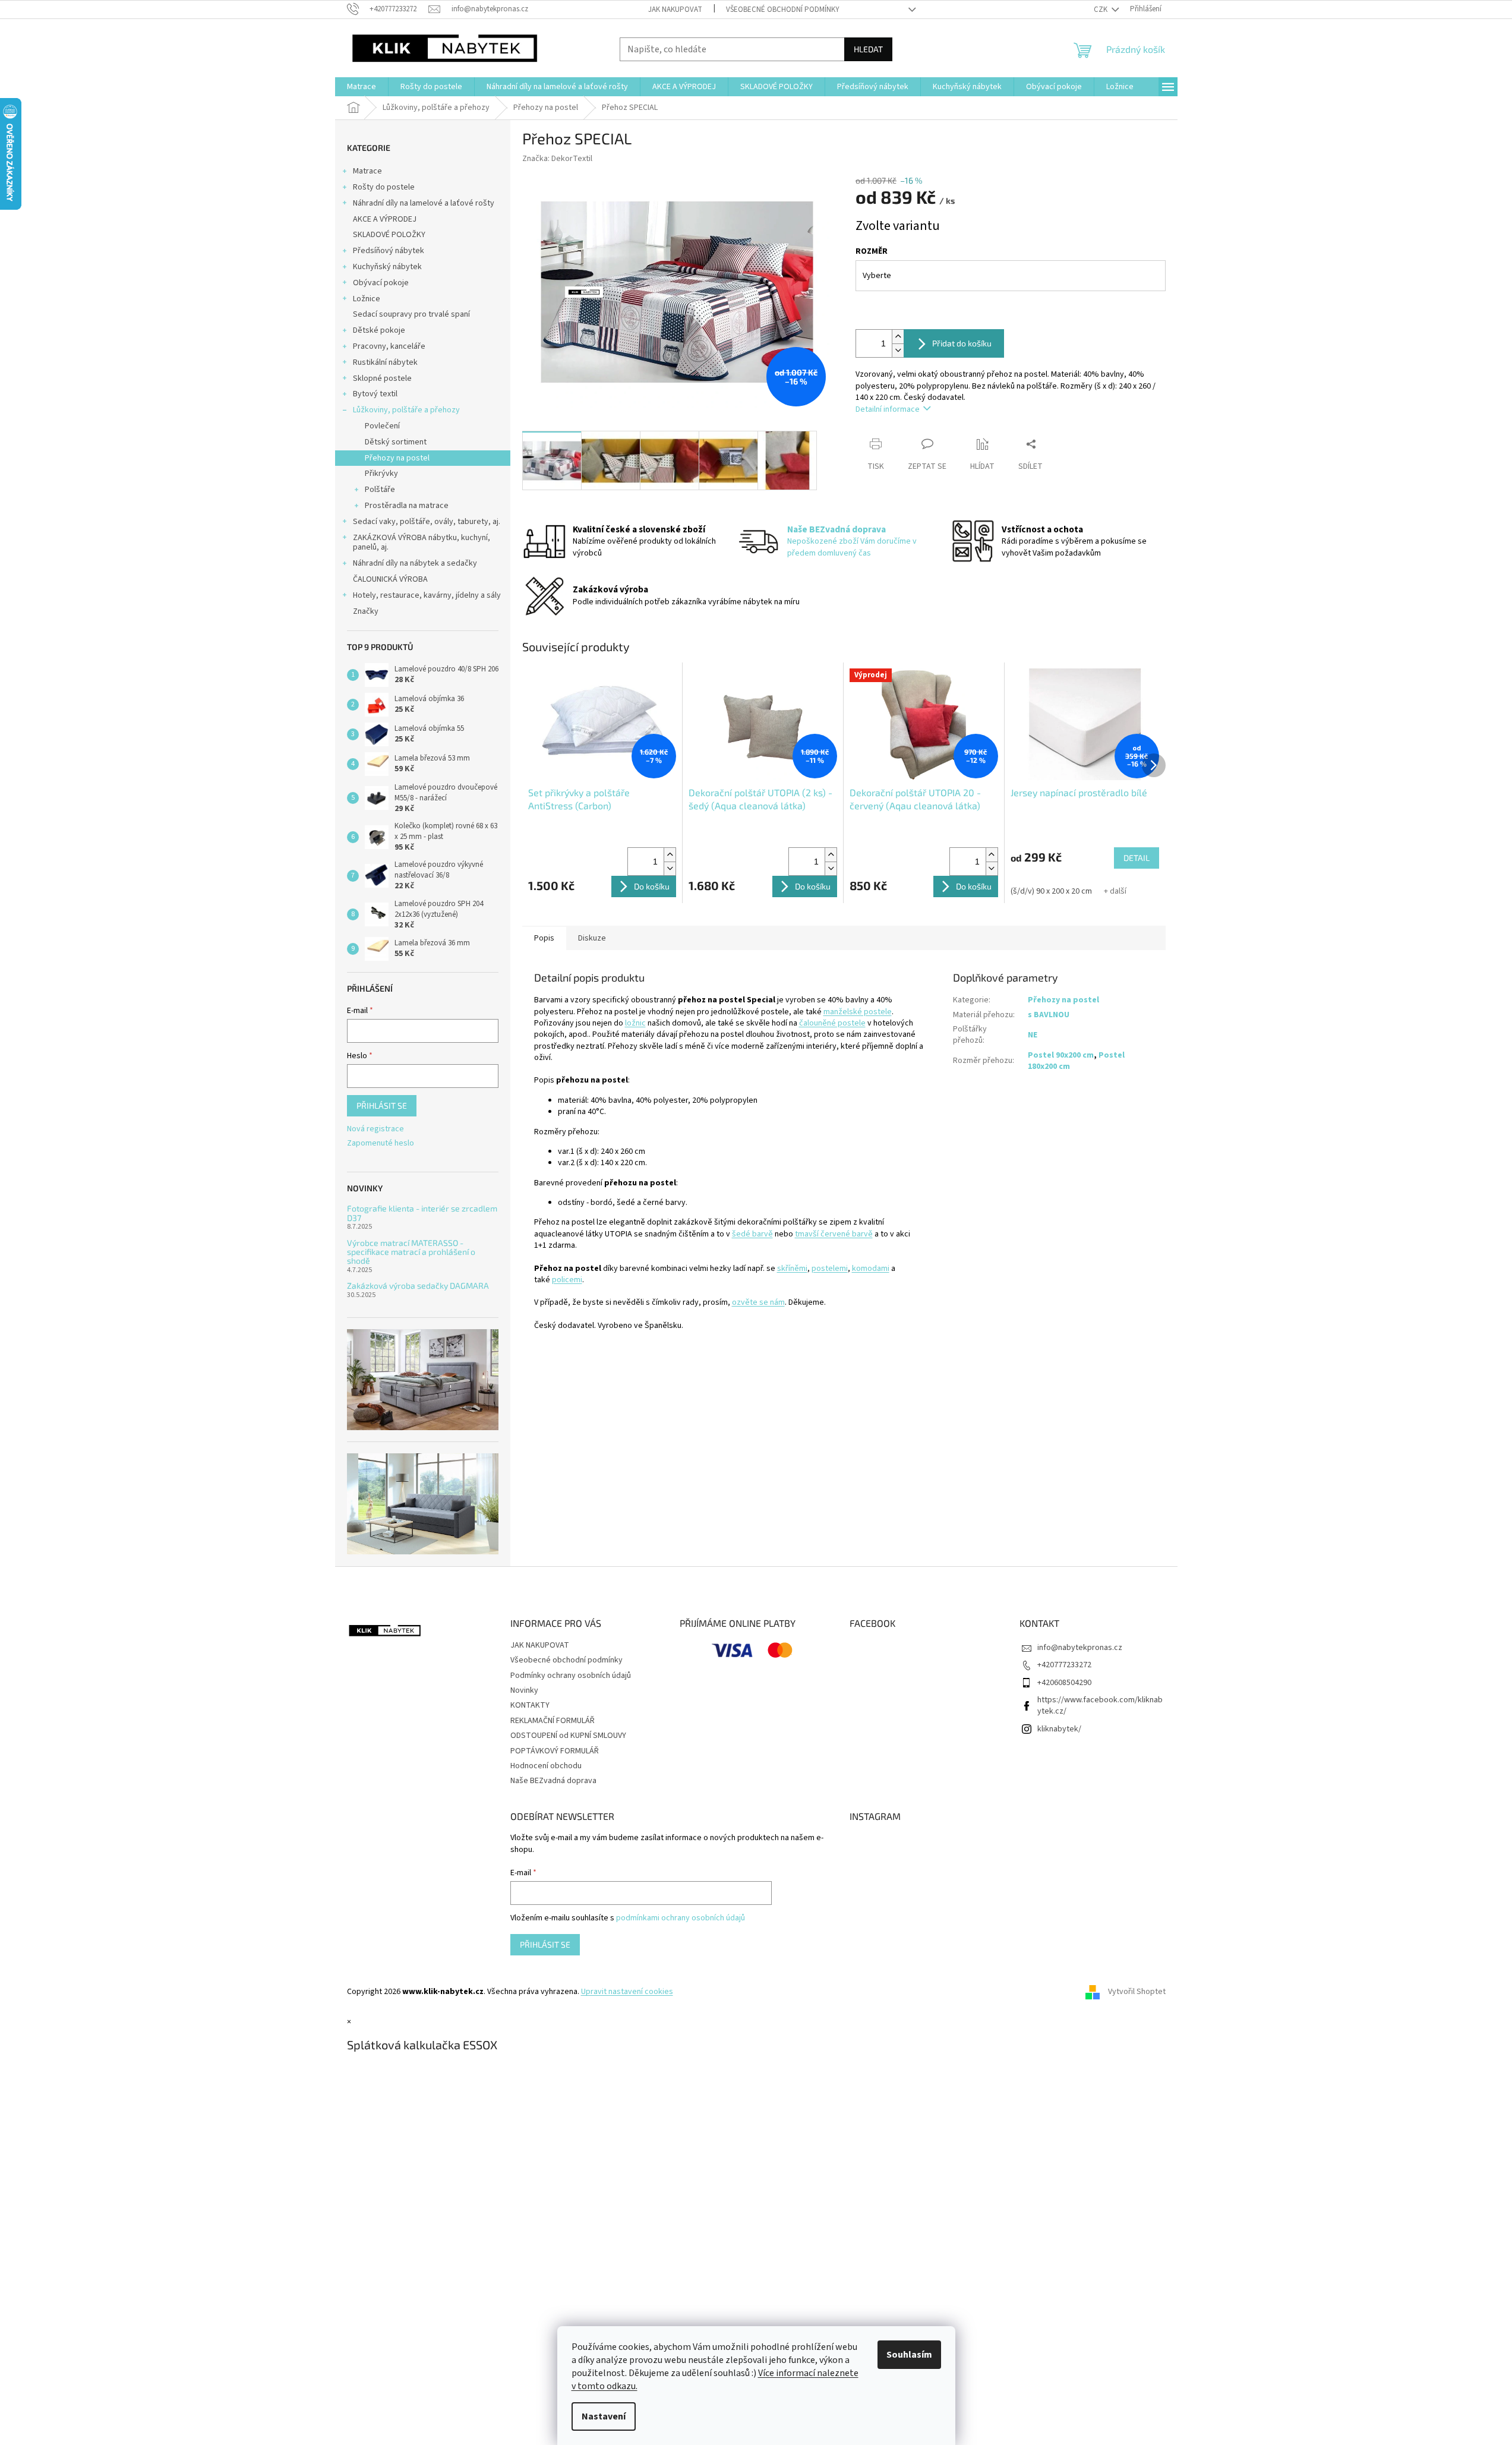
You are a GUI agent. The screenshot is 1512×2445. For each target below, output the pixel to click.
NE (1033, 1035)
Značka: (557, 159)
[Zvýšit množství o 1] (898, 337)
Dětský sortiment (396, 442)
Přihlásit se (382, 1105)
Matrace (367, 171)
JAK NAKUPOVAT (675, 10)
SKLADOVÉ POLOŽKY (389, 235)
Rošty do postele (384, 187)
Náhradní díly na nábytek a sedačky (415, 563)
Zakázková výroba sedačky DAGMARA (418, 1285)
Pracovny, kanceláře (389, 346)
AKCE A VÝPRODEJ (385, 219)
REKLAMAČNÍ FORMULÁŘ (553, 1721)
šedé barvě (752, 1234)
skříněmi (792, 1269)
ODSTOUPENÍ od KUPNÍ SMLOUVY (568, 1736)
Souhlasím (909, 2355)
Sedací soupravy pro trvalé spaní (411, 314)
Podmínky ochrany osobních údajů (571, 1676)
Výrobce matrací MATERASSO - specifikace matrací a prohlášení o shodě (411, 1252)
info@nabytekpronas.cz (1080, 1648)
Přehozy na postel (397, 458)
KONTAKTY (530, 1705)
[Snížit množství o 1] (898, 350)
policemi (567, 1280)
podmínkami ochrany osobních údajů (681, 1918)
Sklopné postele (382, 378)
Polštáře (380, 490)
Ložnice (367, 299)
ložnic (635, 1023)
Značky (366, 611)
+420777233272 (1064, 1665)
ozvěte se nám (758, 1302)
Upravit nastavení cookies (627, 1992)
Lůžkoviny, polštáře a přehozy (406, 410)
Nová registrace (375, 1129)
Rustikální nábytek (385, 362)
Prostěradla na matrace (407, 506)
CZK (1101, 10)
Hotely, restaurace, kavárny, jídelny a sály (427, 595)
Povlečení (382, 426)
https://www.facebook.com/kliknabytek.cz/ (1100, 1706)
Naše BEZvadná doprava (553, 1781)
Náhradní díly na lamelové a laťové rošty (424, 203)
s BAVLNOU (1049, 1015)
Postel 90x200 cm (1061, 1055)
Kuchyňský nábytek (387, 267)
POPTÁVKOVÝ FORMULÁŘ (555, 1751)
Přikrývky (381, 474)
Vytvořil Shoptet (1137, 1992)
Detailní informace (888, 409)
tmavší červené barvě (834, 1234)
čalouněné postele (832, 1023)
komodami (871, 1269)
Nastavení (604, 2416)
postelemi (830, 1269)
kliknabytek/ (1059, 1729)
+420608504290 (1064, 1683)
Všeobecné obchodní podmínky (783, 10)
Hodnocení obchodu (546, 1766)
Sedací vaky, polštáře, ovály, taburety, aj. (427, 522)
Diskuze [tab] (592, 938)
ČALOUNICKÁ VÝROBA (390, 579)
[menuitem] (362, 87)
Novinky (524, 1690)
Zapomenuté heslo (381, 1143)
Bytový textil (375, 394)
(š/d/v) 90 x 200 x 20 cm (1051, 891)
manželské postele (858, 1012)
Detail (1137, 858)
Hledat (868, 49)
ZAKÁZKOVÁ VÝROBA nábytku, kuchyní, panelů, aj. (422, 543)
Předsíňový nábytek (389, 251)
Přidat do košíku (962, 343)
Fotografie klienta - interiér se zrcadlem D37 (422, 1213)
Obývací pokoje (381, 283)
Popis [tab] (544, 938)
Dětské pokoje (379, 330)
